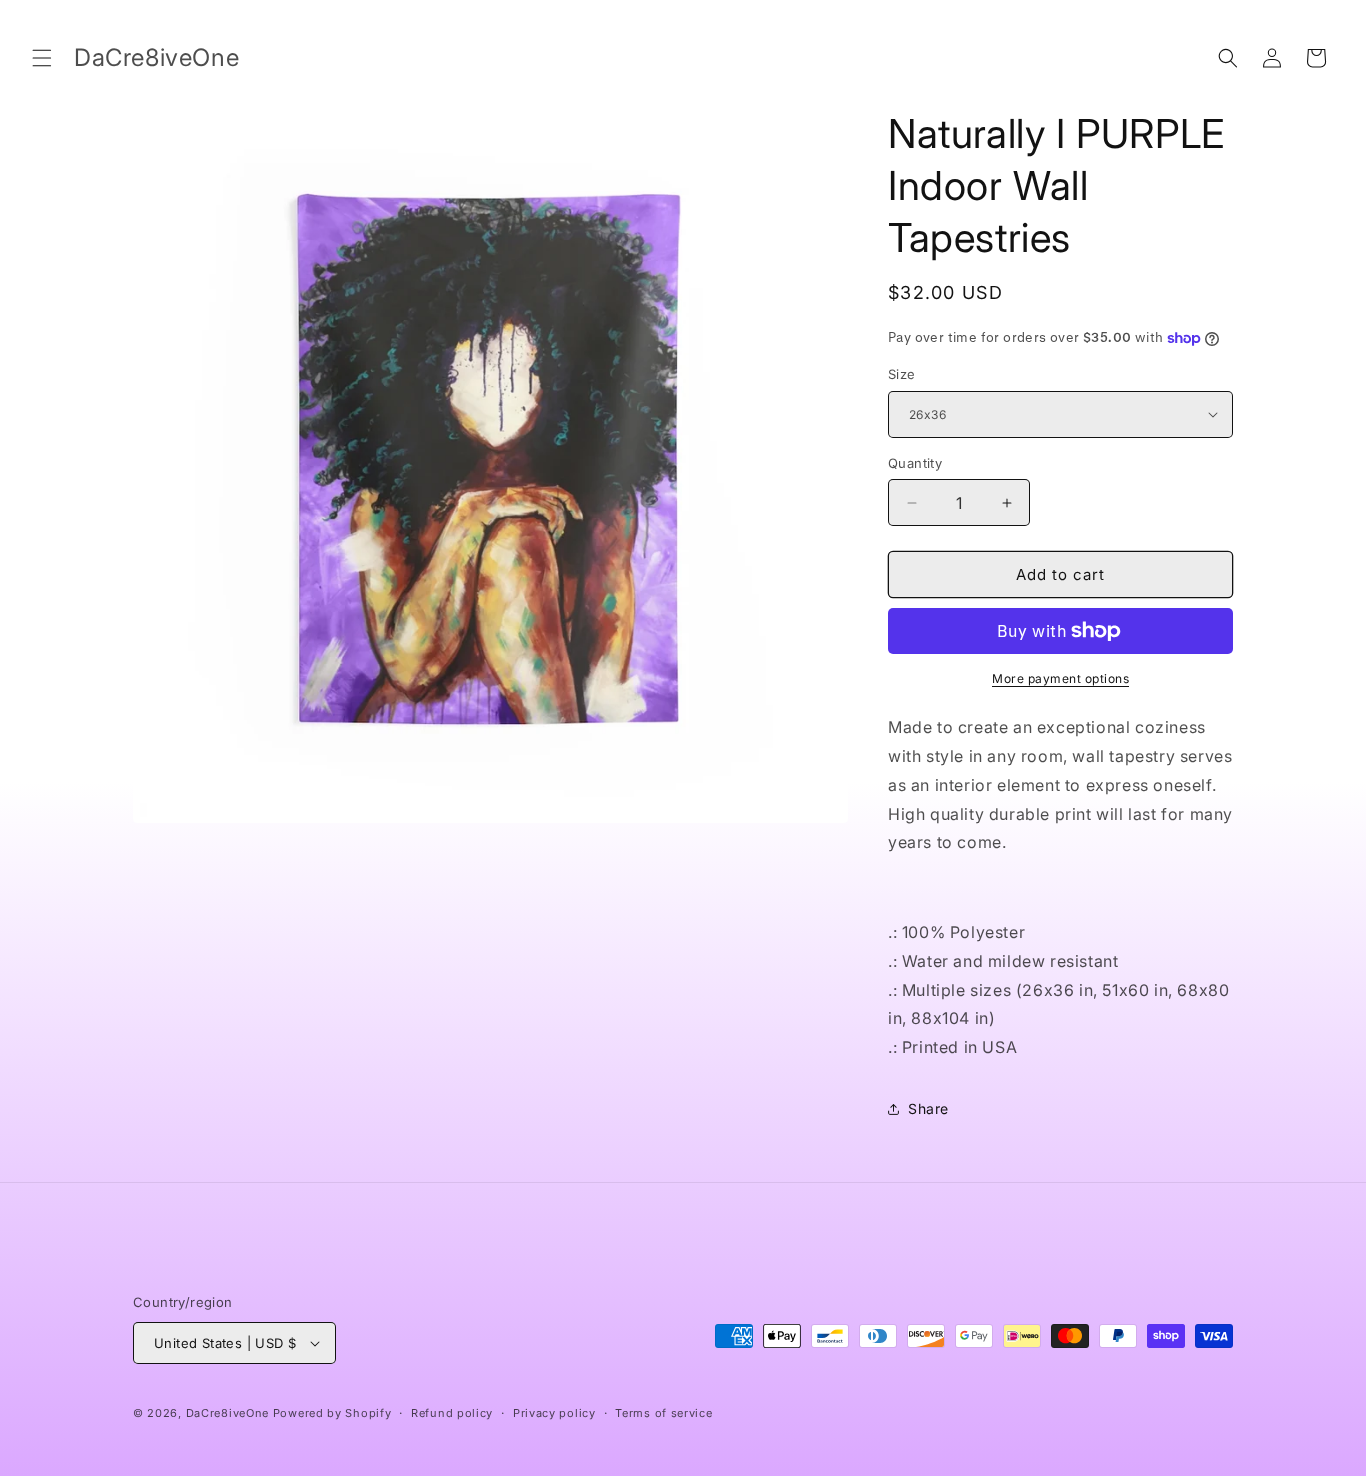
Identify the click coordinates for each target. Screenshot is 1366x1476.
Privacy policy (554, 1413)
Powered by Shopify (332, 1413)
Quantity (915, 463)
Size (902, 374)
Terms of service (663, 1413)
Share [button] (928, 1108)
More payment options (1060, 678)
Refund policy (452, 1413)
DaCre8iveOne (227, 1413)
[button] (42, 58)
